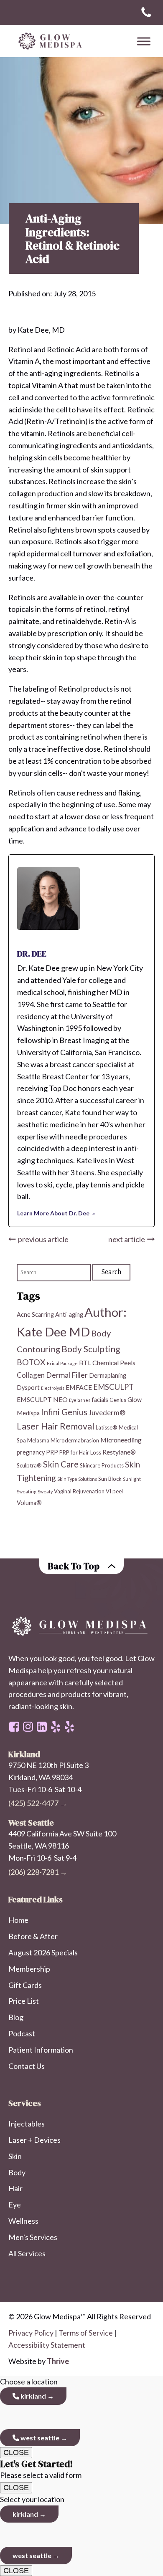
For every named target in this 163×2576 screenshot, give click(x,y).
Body (17, 2172)
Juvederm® (107, 1413)
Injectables (27, 2124)
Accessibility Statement (47, 2345)
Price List (24, 2001)
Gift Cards (25, 1985)
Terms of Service (86, 2333)
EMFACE (79, 1387)
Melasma (38, 1440)
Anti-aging (69, 1315)
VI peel (114, 1491)
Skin (15, 2156)
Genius (118, 1400)
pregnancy (31, 1452)
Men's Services (33, 2237)
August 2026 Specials (43, 1952)
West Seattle (39, 2438)
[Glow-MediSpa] (48, 41)
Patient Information (41, 2050)
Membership (29, 1969)
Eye (15, 2205)
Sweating (27, 1491)
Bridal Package (62, 1363)
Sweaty (45, 1491)
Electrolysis (53, 1388)
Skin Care (61, 1464)
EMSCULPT (113, 1387)
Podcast (22, 2033)
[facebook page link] (14, 1727)
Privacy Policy (31, 2333)
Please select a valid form (41, 2469)
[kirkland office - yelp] (69, 1727)
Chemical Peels (114, 1363)
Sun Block (110, 1479)
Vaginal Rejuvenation (79, 1491)
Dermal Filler (67, 1375)
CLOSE (16, 2452)
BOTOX (31, 1362)
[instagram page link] (28, 1727)
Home (18, 1920)
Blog (16, 2017)
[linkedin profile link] (42, 1727)
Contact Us (27, 2066)
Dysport (28, 1388)
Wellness (23, 2221)
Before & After (33, 1936)
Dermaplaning (108, 1375)
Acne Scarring (35, 1315)
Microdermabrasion (75, 1440)
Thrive (58, 2361)
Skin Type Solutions (77, 1479)
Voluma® (29, 1503)
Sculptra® (29, 1465)
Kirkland (33, 2396)
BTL (85, 1363)
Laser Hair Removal (56, 1426)
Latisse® (107, 1427)
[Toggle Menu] (144, 41)
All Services (27, 2253)
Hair (15, 2188)
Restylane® (119, 1452)
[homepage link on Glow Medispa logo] (81, 1627)
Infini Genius (64, 1412)
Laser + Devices (34, 2140)
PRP (52, 1452)
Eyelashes (80, 1400)
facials (100, 1400)
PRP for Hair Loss (80, 1452)
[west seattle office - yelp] (56, 1727)
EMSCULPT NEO (42, 1399)
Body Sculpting (91, 1349)
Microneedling (121, 1440)
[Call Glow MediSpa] (146, 13)
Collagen (31, 1375)
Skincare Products (102, 1465)
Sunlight (132, 1479)
